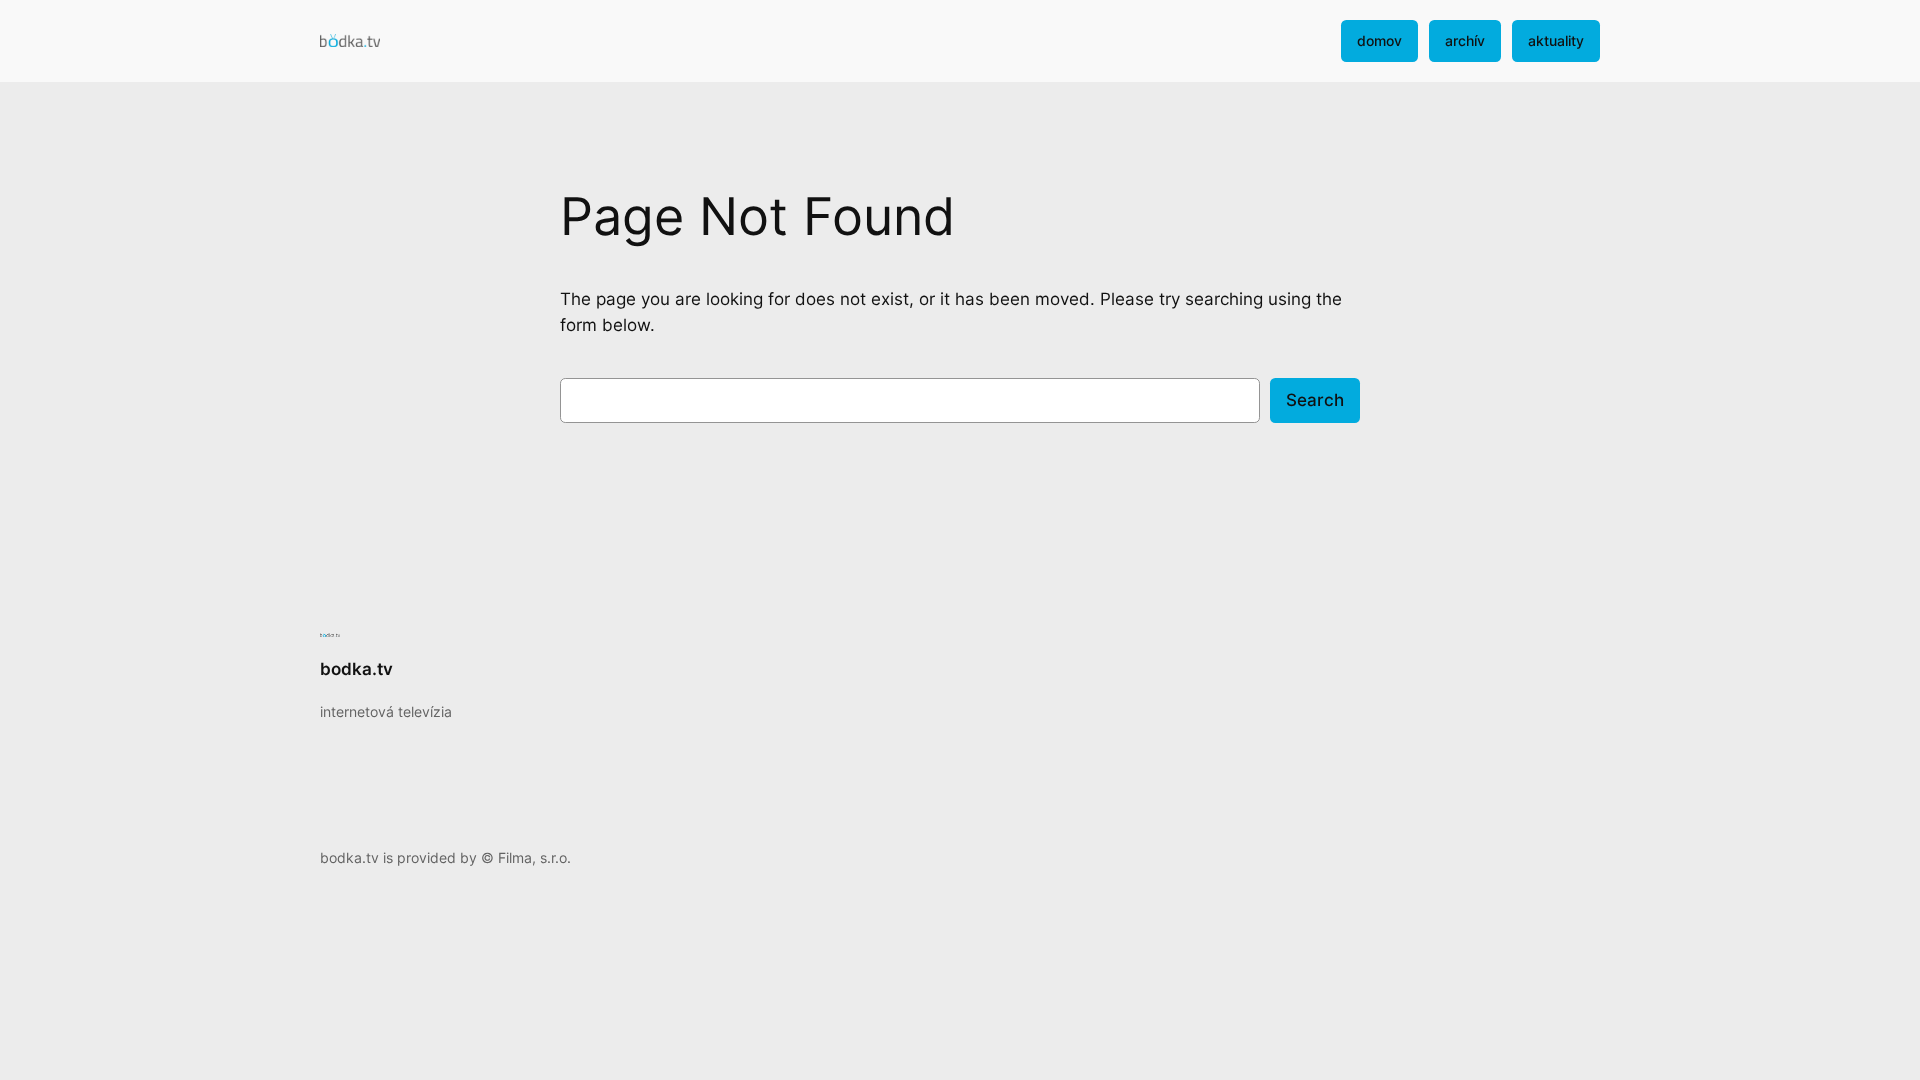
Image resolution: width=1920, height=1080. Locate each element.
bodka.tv (356, 669)
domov (1379, 40)
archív (1465, 40)
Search (1315, 400)
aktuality (1556, 40)
